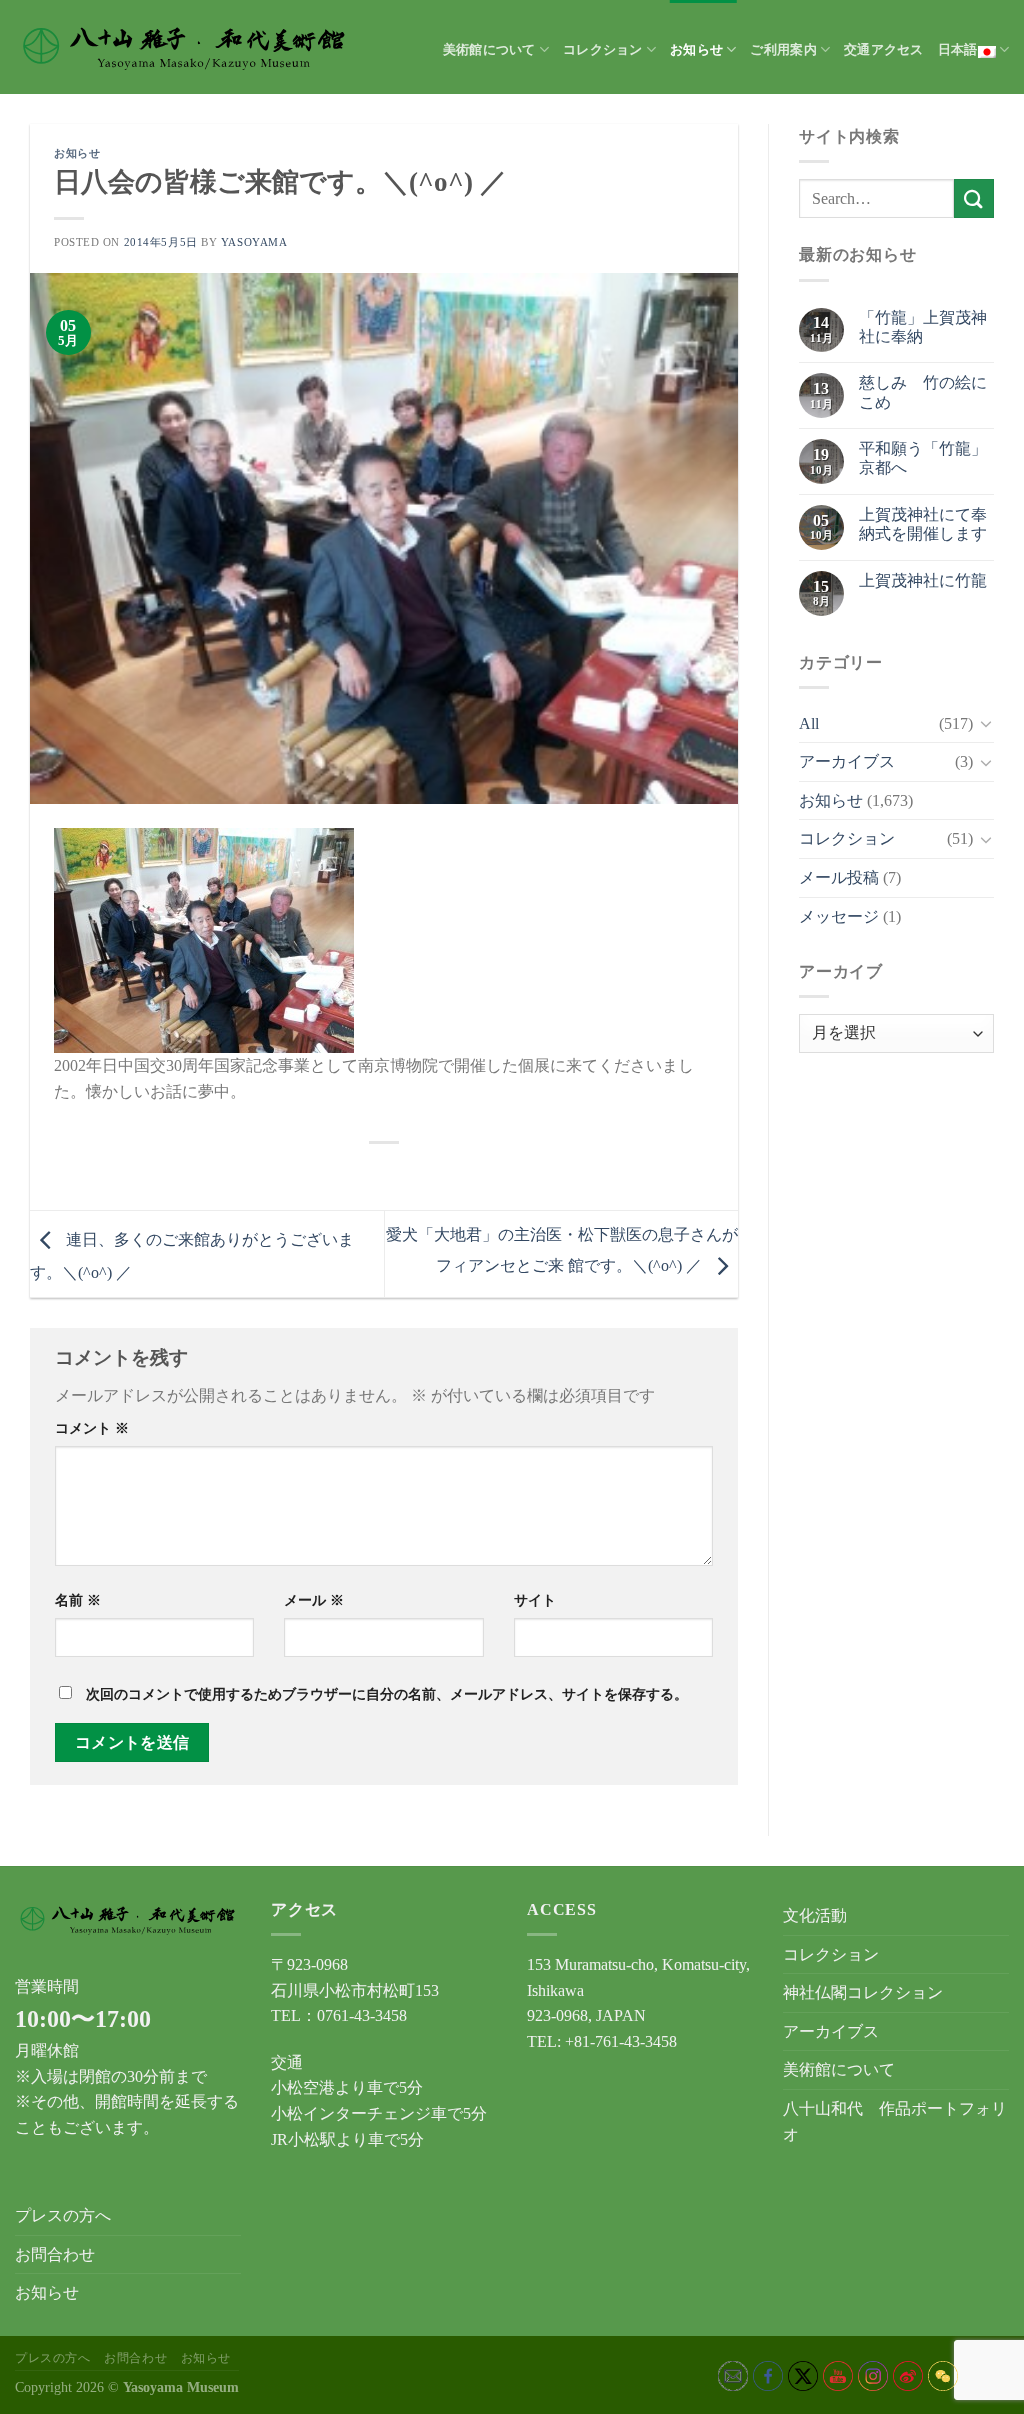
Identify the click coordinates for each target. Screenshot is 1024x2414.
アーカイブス (847, 761)
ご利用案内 (783, 50)
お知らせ (696, 50)
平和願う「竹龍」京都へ (923, 458)
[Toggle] (986, 723)
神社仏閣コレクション (863, 1992)
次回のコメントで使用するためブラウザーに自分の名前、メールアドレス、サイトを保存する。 (387, 1694)
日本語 (958, 50)
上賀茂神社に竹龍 (923, 580)
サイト (535, 1600)
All (809, 723)
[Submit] (974, 198)
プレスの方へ (63, 2215)
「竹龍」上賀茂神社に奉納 (923, 327)
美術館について (489, 50)
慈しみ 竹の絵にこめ (923, 392)
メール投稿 (839, 877)
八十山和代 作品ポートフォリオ (895, 2121)
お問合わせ (55, 2254)
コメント (92, 1428)
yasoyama (254, 242)
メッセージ (839, 916)
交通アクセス (884, 50)
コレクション (603, 50)
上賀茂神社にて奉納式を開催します (923, 524)
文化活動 (815, 1915)
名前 (78, 1600)
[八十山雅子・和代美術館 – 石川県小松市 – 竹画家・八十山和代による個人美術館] (184, 47)
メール (314, 1600)
